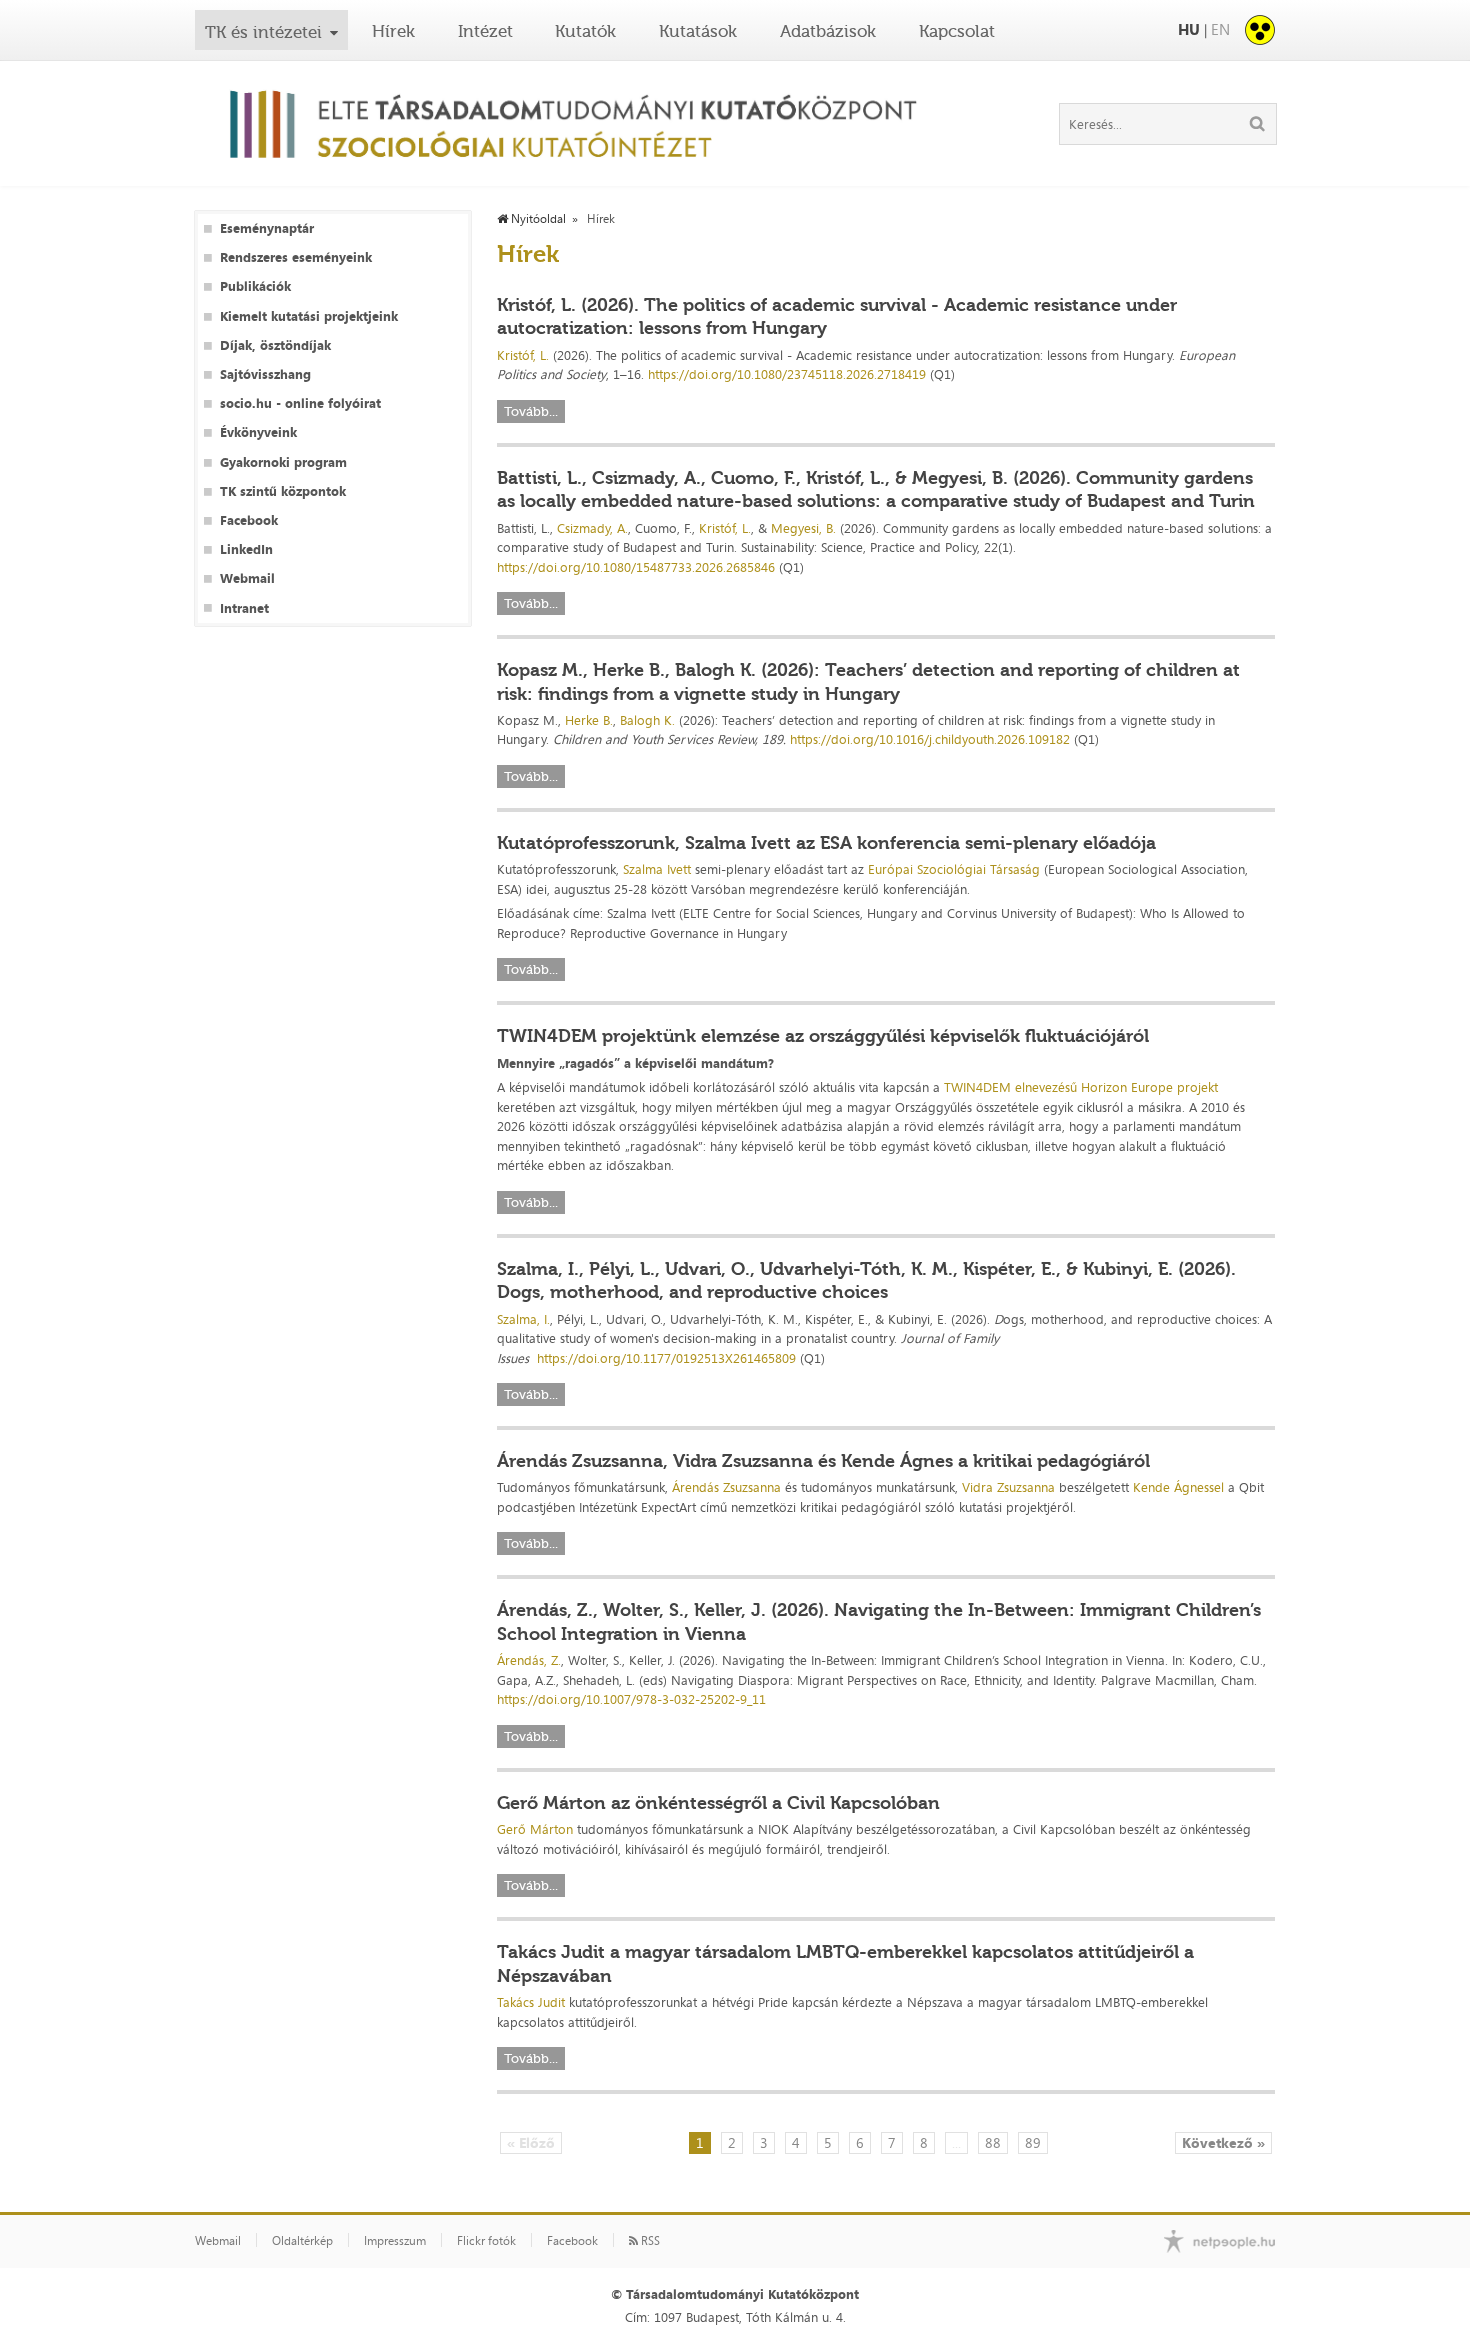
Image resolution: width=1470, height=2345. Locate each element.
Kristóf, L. (523, 355)
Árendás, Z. (529, 1660)
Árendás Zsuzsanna (726, 1487)
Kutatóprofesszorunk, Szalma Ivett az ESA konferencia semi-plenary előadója (826, 843)
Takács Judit (531, 2002)
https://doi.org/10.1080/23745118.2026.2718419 (787, 374)
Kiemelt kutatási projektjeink (309, 316)
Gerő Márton (535, 1829)
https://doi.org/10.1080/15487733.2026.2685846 (636, 567)
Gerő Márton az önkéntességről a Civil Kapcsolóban (718, 1803)
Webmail (247, 578)
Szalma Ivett (657, 869)
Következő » (1223, 2142)
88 (993, 2142)
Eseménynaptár (267, 228)
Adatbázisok (828, 31)
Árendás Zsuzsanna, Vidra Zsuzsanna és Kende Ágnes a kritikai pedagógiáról (823, 1461)
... (956, 2142)
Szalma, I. (523, 1319)
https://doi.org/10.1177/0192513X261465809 (666, 1358)
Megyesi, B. (803, 528)
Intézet (485, 31)
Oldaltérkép (302, 2241)
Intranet (244, 608)
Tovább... (531, 411)
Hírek (393, 31)
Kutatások (698, 31)
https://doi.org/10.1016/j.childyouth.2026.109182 (930, 739)
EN (1220, 29)
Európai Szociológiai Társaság (954, 869)
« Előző (531, 2142)
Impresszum (395, 2241)
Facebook (249, 520)
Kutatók (585, 31)
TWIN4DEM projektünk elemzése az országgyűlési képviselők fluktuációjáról (823, 1036)
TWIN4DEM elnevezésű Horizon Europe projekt (1081, 1087)
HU (1189, 29)
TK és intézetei (263, 32)
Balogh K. (647, 720)
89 (1033, 2142)
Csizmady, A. (592, 528)
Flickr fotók (486, 2241)
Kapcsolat (957, 31)
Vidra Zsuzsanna (1008, 1487)
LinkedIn (246, 549)
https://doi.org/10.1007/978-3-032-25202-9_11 (631, 1699)
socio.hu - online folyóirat (300, 403)
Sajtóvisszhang (265, 374)
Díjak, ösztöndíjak (275, 345)
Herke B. (589, 720)
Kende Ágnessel (1178, 1487)
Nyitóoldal (537, 219)
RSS (649, 2241)
